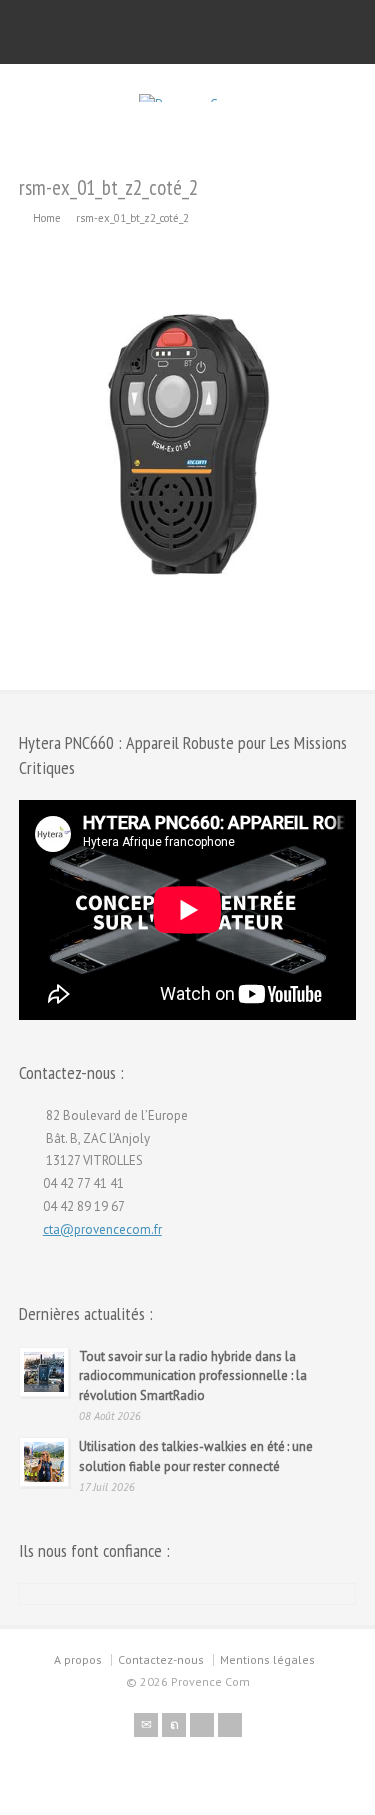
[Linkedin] (230, 1725)
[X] (174, 1725)
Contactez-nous (161, 1659)
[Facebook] (202, 1725)
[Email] (146, 1725)
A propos (78, 1659)
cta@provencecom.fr (102, 1229)
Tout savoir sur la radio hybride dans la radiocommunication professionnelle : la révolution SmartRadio (193, 1376)
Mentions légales (267, 1659)
